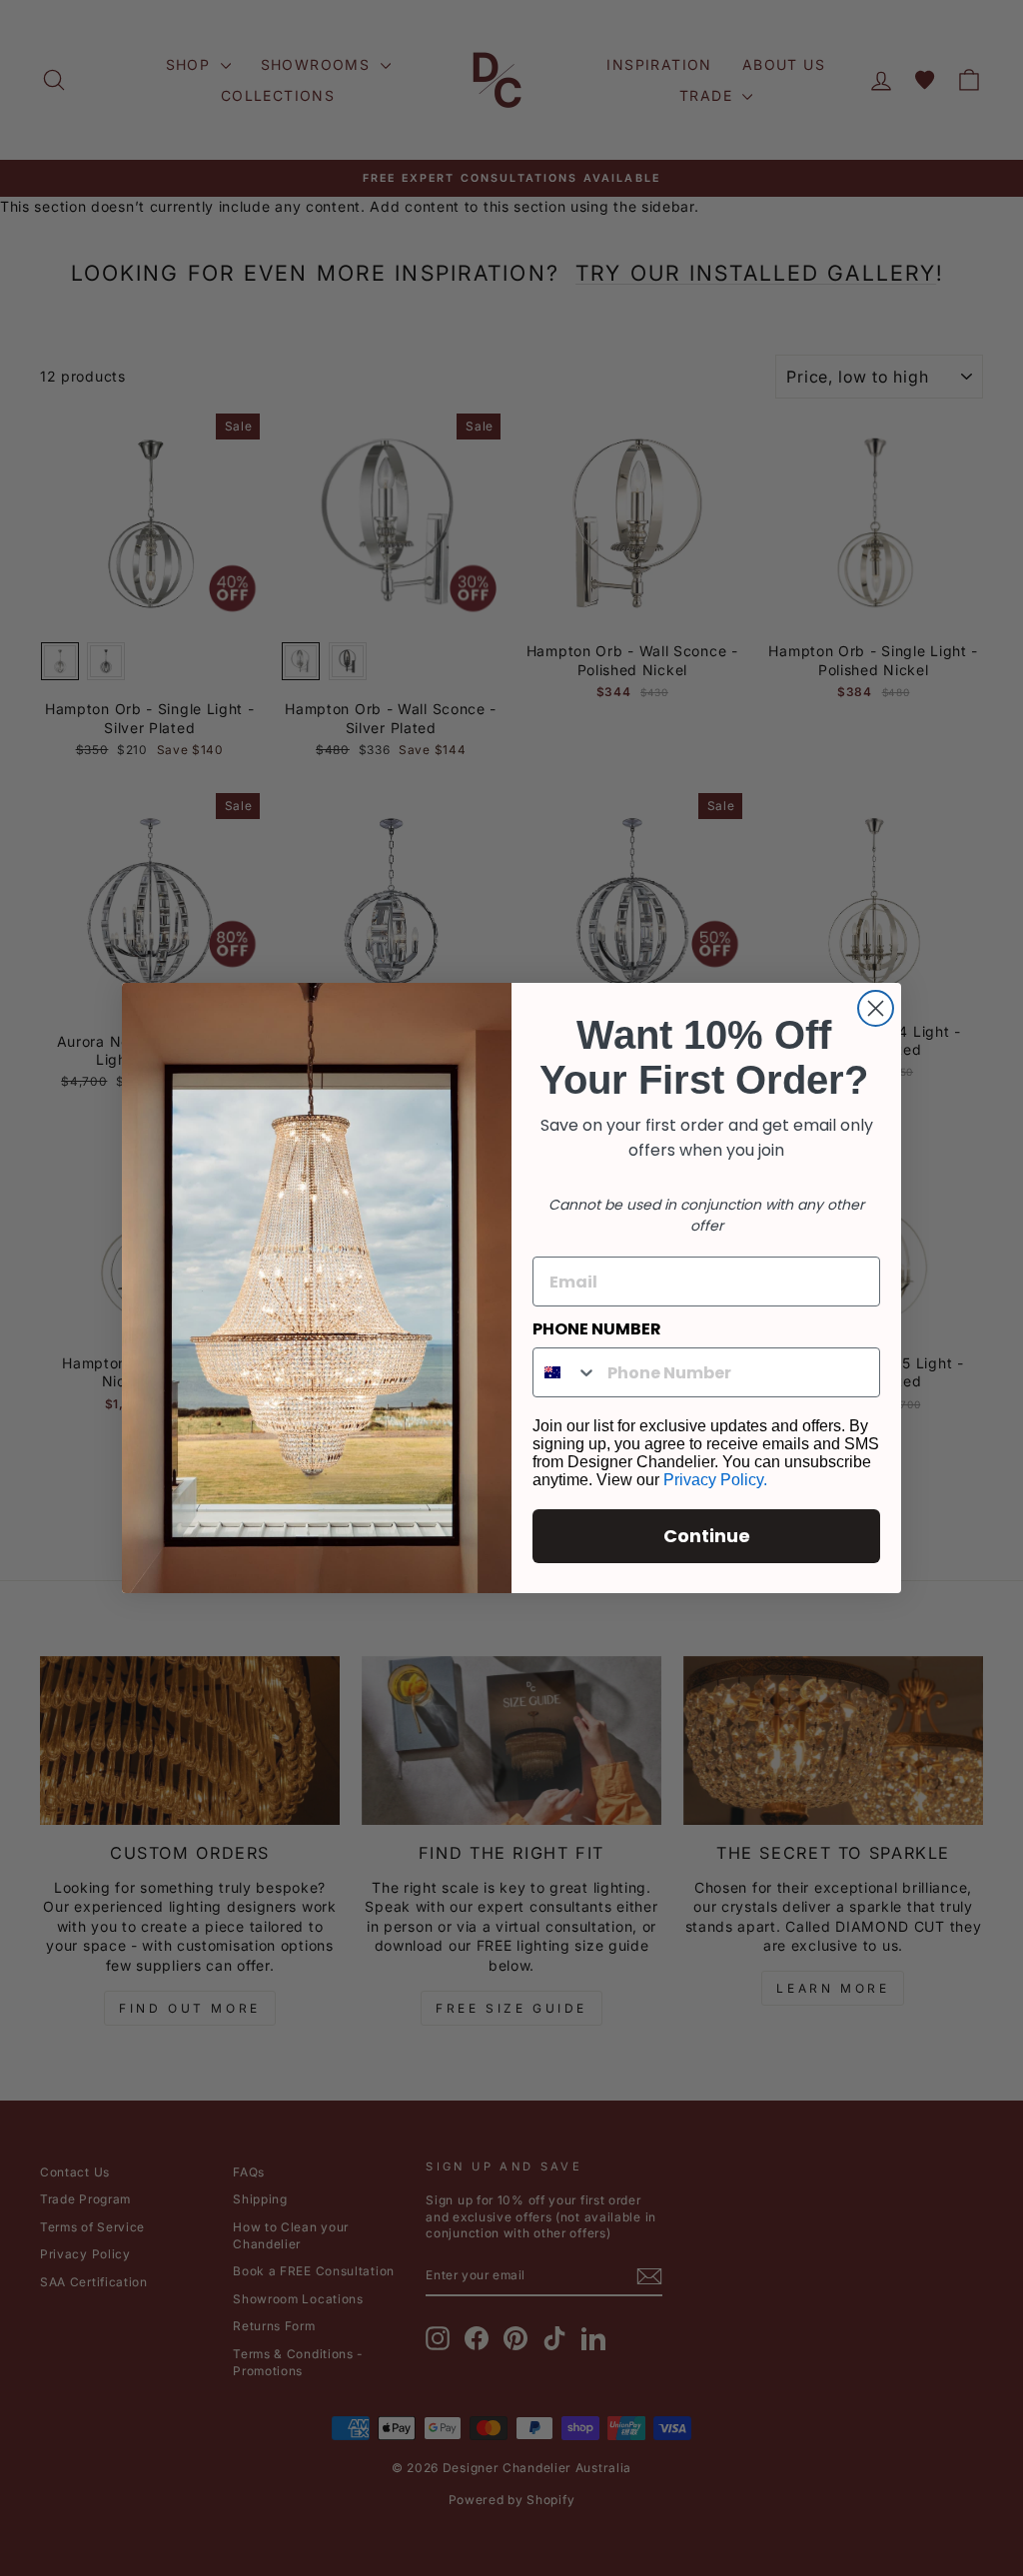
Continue (707, 1536)
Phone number (597, 1329)
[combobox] (565, 1372)
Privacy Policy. (715, 1480)
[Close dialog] (876, 1008)
